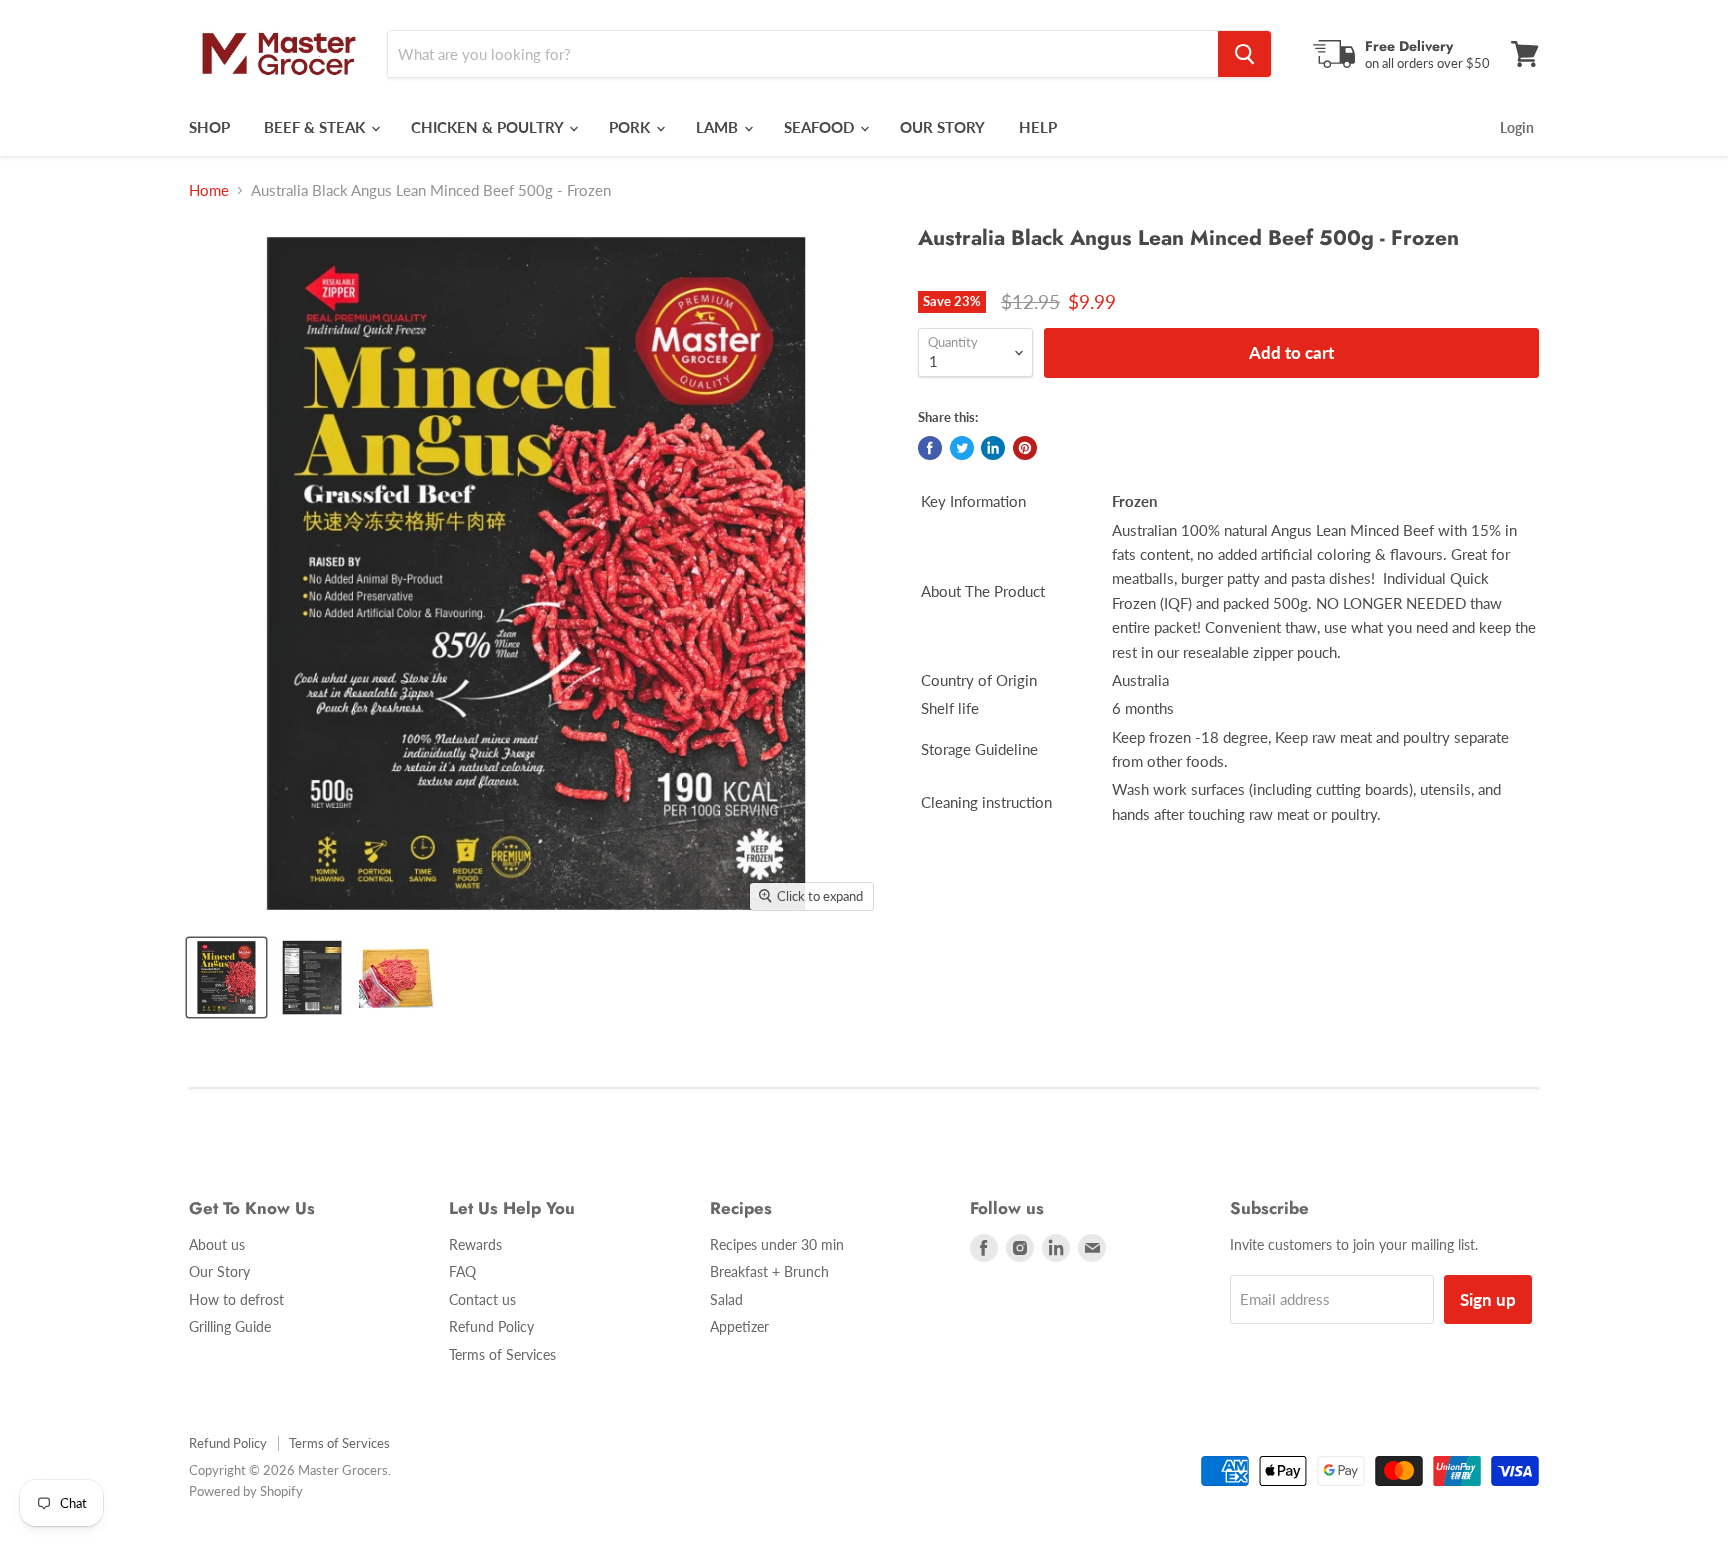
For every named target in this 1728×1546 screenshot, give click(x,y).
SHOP (209, 127)
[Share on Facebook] (930, 448)
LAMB (719, 127)
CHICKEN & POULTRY (489, 127)
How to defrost (236, 1299)
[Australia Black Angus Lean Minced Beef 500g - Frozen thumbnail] (226, 977)
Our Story (219, 1271)
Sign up (1488, 1299)
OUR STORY (942, 127)
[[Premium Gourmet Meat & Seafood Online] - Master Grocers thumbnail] (396, 977)
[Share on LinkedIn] (993, 448)
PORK (631, 127)
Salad (726, 1299)
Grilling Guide (230, 1326)
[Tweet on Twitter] (962, 448)
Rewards (475, 1244)
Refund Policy (491, 1326)
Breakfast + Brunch (769, 1271)
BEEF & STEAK (316, 127)
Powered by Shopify (246, 1491)
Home (209, 190)
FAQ (462, 1271)
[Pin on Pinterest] (1025, 448)
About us (217, 1244)
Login (1517, 127)
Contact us (482, 1299)
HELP (1038, 127)
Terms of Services (502, 1354)
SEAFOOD (821, 127)
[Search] (1244, 54)
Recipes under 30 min (777, 1244)
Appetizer (739, 1326)
